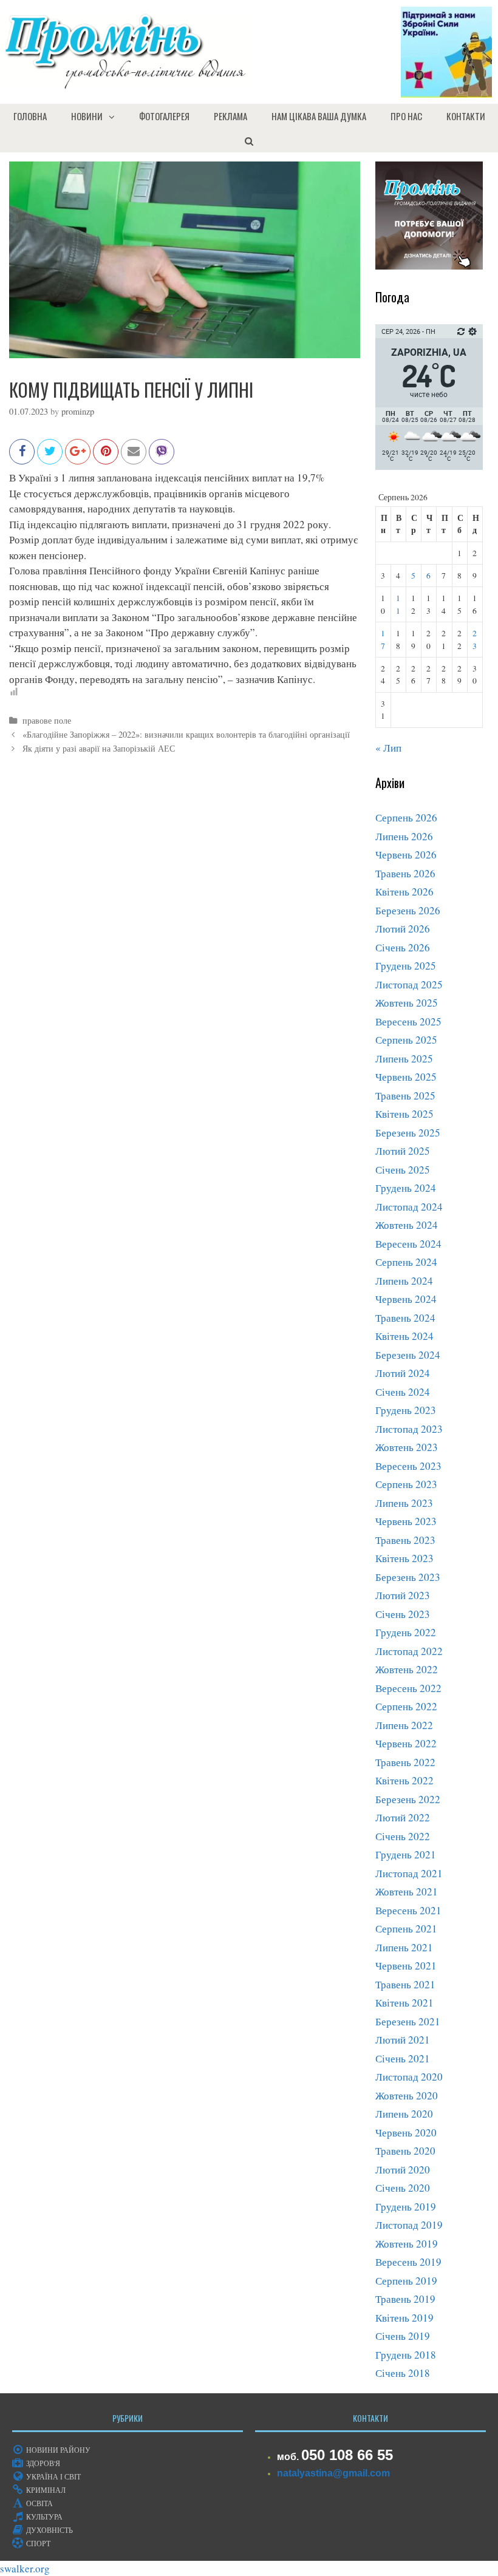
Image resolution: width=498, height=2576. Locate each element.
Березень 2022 (408, 1799)
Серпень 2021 (406, 1929)
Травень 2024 (405, 1318)
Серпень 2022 (406, 1706)
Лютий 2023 (403, 1595)
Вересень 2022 (408, 1688)
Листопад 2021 (409, 1873)
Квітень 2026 (404, 892)
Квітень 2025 (404, 1114)
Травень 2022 (405, 1762)
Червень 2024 (406, 1299)
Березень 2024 (408, 1355)
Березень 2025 (408, 1133)
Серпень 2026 (406, 817)
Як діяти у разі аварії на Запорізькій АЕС (99, 748)
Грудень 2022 (406, 1632)
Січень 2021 (403, 2058)
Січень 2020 (403, 2188)
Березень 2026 (408, 910)
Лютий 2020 (403, 2170)
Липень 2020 (404, 2114)
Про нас (406, 116)
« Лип (388, 748)
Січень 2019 (403, 2336)
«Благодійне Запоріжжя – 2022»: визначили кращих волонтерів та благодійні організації (186, 734)
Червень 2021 (406, 1966)
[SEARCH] (249, 140)
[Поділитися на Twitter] (50, 457)
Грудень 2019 (406, 2207)
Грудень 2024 (406, 1188)
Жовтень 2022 (407, 1669)
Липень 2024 (404, 1281)
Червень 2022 (406, 1743)
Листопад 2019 (409, 2225)
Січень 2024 (403, 1392)
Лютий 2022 (403, 1817)
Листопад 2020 (409, 2077)
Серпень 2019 (406, 2281)
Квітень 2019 (404, 2318)
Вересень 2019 (408, 2262)
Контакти (466, 116)
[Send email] (134, 457)
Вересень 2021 (408, 1910)
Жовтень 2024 (407, 1225)
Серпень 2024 (406, 1262)
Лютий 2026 (403, 929)
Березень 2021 (408, 2021)
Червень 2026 (406, 855)
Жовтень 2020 (407, 2095)
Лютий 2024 (403, 1373)
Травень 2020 (405, 2151)
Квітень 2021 (404, 2003)
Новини (87, 116)
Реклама (230, 116)
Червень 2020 (406, 2133)
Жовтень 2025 (407, 1003)
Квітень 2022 (404, 1780)
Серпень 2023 (406, 1484)
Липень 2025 (404, 1059)
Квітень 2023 (404, 1558)
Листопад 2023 (409, 1429)
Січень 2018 (403, 2373)
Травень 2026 (405, 873)
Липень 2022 (404, 1725)
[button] (115, 116)
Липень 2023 (404, 1503)
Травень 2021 (405, 1984)
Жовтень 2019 (407, 2244)
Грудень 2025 (406, 966)
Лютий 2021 (403, 2040)
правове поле (47, 720)
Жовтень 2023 (407, 1447)
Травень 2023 (405, 1540)
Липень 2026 (404, 836)
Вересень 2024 (408, 1244)
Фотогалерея (164, 116)
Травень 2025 (405, 1096)
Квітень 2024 (404, 1336)
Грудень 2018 (406, 2355)
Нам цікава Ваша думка (319, 116)
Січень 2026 (403, 947)
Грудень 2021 (406, 1854)
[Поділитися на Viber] (162, 457)
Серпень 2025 (406, 1040)
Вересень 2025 (408, 1021)
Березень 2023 (408, 1577)
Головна (30, 116)
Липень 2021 (404, 1947)
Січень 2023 (403, 1614)
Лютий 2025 (403, 1151)
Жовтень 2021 (407, 1891)
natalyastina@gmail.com (333, 2473)
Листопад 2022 (409, 1651)
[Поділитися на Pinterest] (106, 457)
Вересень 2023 (408, 1466)
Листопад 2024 (409, 1207)
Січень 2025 (403, 1170)
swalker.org (25, 2568)
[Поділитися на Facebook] (22, 457)
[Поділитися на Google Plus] (78, 457)
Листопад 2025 (409, 984)
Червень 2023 (406, 1521)
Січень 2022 (403, 1836)
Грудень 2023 (406, 1410)
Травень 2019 (405, 2299)
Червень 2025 (406, 1077)
